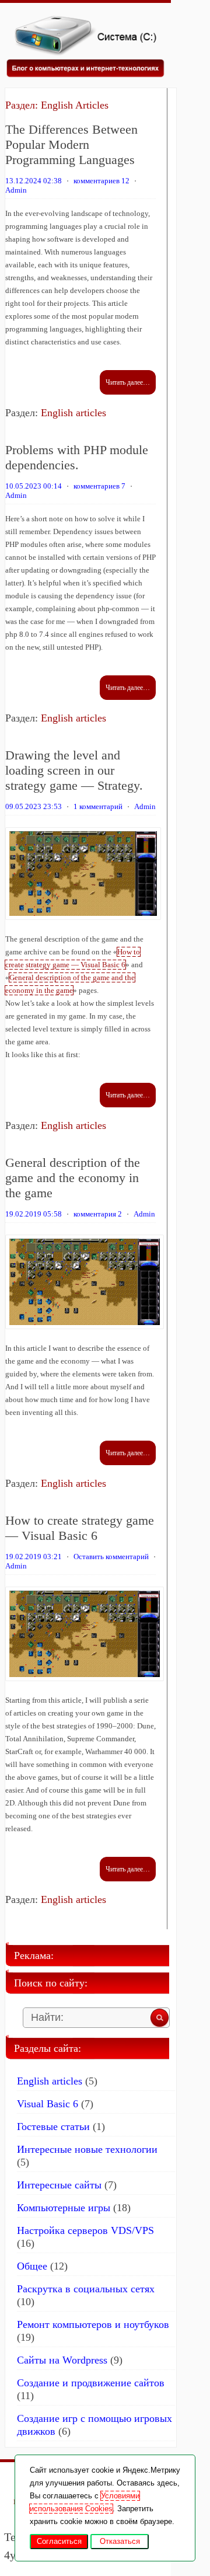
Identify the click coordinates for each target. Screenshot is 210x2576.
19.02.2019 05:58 (34, 1214)
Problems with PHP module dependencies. (77, 457)
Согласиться (59, 2541)
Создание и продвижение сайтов (91, 2383)
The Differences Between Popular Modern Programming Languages (71, 144)
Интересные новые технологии (87, 2149)
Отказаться (120, 2541)
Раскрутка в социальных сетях (86, 2289)
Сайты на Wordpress (62, 2360)
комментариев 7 (99, 486)
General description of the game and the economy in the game (73, 1178)
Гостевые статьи (53, 2127)
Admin (16, 190)
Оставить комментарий (111, 1557)
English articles (73, 413)
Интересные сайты (59, 2185)
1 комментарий (98, 806)
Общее (32, 2266)
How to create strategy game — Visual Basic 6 (80, 1528)
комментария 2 (98, 1214)
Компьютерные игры (64, 2208)
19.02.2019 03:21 (34, 1557)
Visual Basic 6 (48, 2104)
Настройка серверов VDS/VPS (85, 2230)
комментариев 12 (101, 181)
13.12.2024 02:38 (34, 181)
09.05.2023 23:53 (34, 806)
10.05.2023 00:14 (34, 486)
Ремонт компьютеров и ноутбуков (93, 2324)
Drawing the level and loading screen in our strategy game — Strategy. (74, 770)
